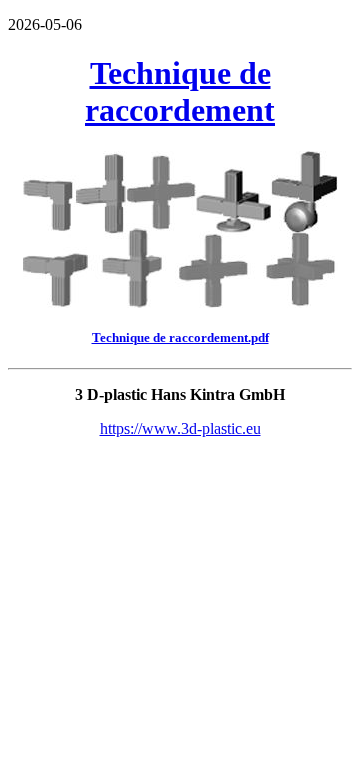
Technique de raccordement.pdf (180, 337)
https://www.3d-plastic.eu (180, 428)
